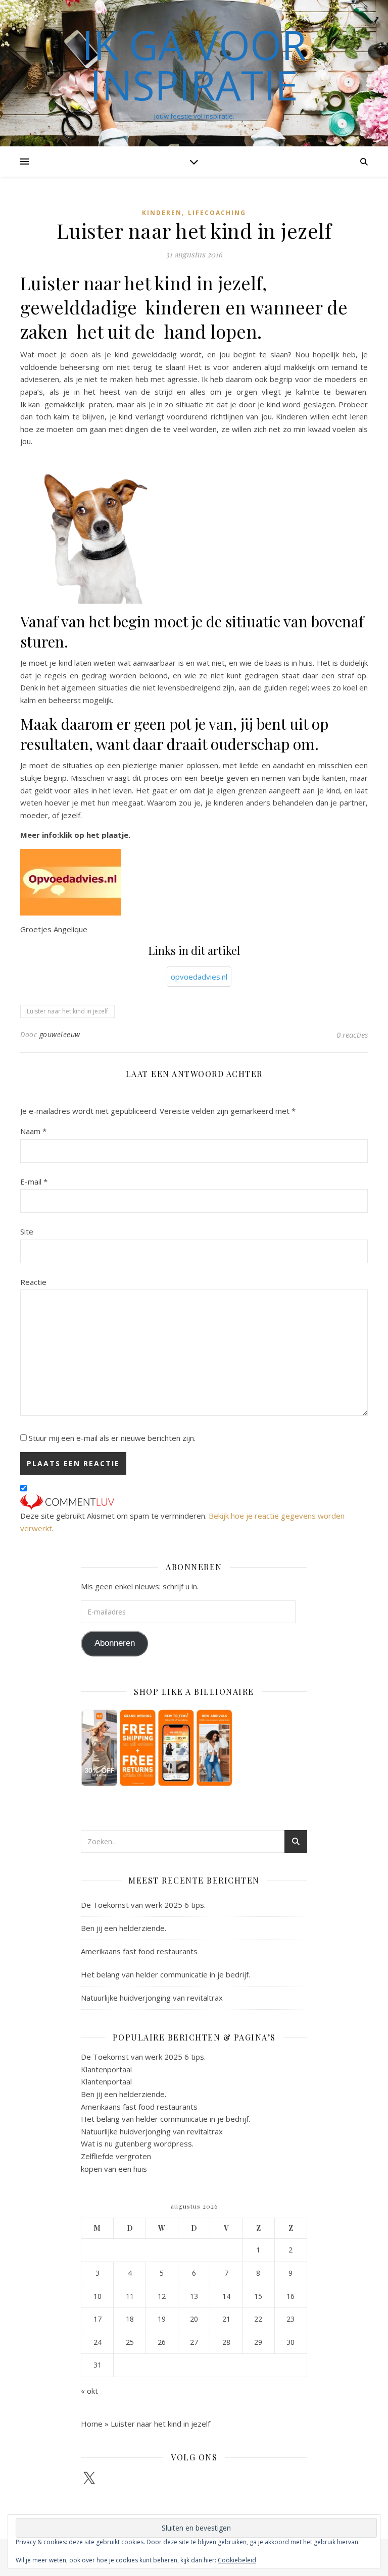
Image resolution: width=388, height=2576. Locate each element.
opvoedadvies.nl (199, 977)
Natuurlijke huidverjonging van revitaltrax (152, 1998)
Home (92, 2424)
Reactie (33, 1282)
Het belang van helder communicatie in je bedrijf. (165, 1974)
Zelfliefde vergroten (116, 2156)
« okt (89, 2391)
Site (27, 1231)
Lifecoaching (217, 213)
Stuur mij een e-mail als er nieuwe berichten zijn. (112, 1438)
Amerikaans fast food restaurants (139, 1951)
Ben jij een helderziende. (124, 1928)
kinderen (162, 213)
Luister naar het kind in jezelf (67, 1011)
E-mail (34, 1182)
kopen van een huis (114, 2169)
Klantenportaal (106, 2069)
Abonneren (115, 1643)
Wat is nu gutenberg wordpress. (137, 2143)
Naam (33, 1131)
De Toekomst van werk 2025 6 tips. (143, 1905)
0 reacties (352, 1035)
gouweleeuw (60, 1034)
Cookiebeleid (237, 2560)
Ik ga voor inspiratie (194, 65)
